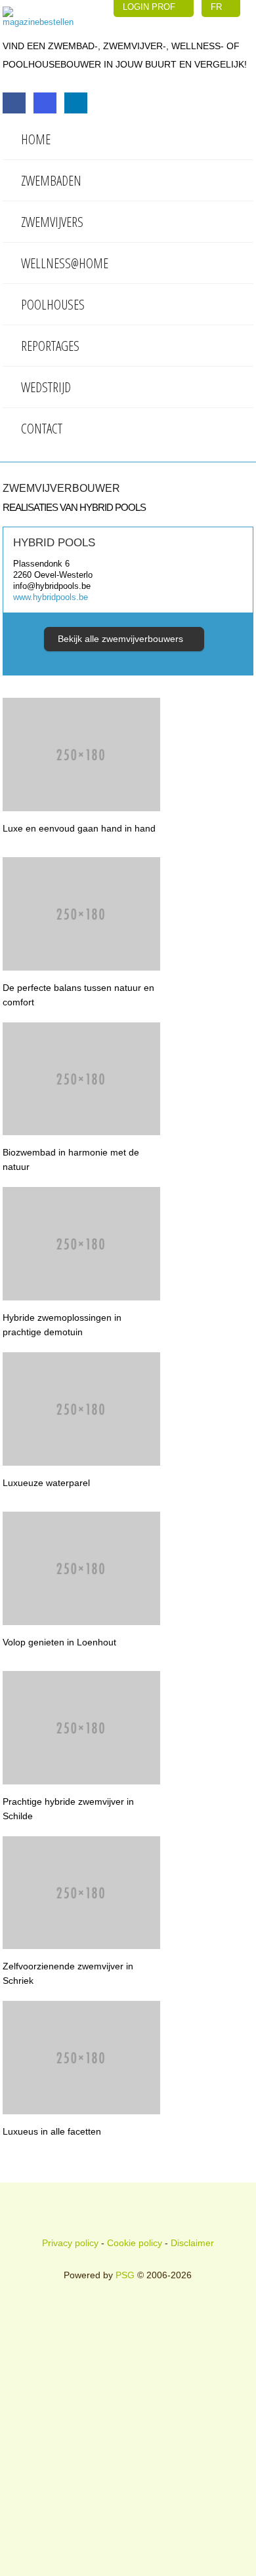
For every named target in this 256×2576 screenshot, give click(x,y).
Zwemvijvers (52, 222)
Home (36, 139)
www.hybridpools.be (51, 597)
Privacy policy (70, 2243)
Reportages (50, 346)
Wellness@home (65, 263)
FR (218, 7)
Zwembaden (51, 180)
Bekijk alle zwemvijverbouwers (120, 639)
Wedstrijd (46, 387)
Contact (42, 428)
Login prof (150, 7)
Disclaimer (192, 2243)
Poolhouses (53, 304)
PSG (125, 2275)
